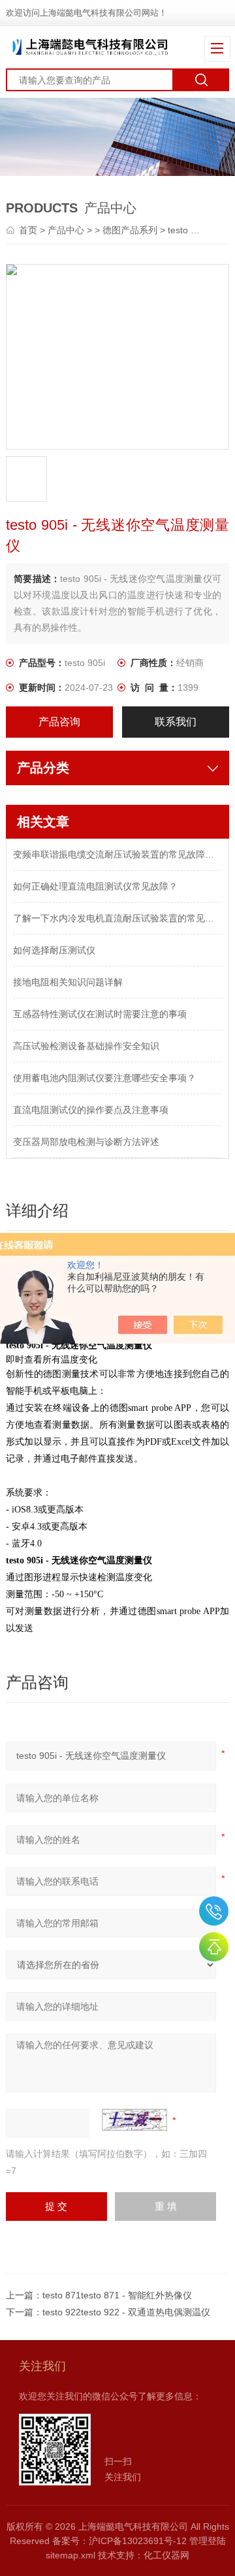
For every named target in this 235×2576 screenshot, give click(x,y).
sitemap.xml (70, 2555)
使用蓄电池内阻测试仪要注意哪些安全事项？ (104, 1078)
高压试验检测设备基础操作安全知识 (86, 1046)
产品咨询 (59, 722)
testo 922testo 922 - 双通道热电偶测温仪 (126, 2312)
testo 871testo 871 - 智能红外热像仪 (117, 2295)
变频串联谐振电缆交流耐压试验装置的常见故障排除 (117, 854)
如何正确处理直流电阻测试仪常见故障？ (95, 886)
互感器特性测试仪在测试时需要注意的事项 (100, 1014)
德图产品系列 (130, 230)
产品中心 (66, 230)
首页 (29, 230)
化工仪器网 (166, 2555)
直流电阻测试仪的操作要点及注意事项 (91, 1110)
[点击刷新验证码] (134, 2120)
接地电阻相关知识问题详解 (68, 982)
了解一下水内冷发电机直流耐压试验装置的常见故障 (117, 918)
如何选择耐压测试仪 (54, 950)
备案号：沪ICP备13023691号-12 (119, 2541)
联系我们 (176, 722)
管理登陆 (208, 2541)
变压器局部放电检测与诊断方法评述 (86, 1142)
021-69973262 (214, 1911)
